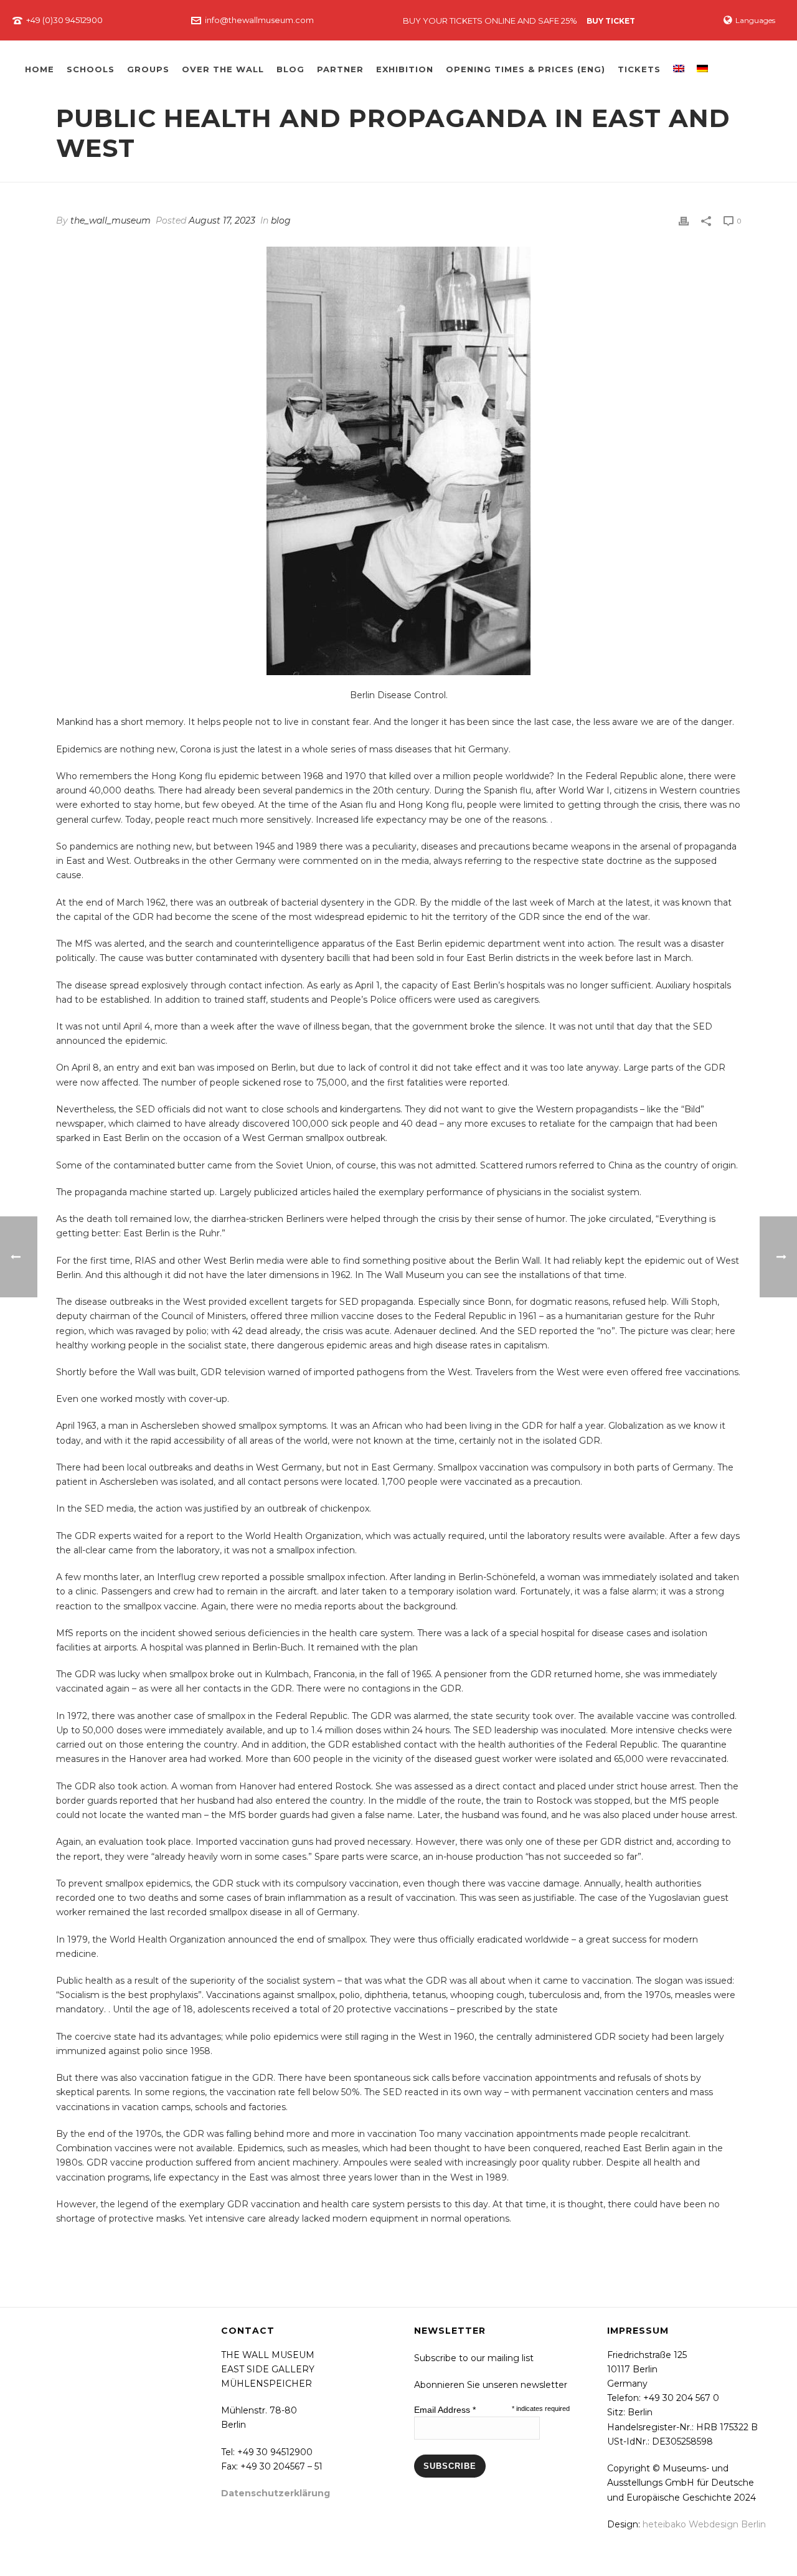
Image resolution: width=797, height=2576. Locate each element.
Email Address (445, 2410)
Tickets (639, 69)
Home (40, 69)
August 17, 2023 (222, 220)
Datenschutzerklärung (276, 2493)
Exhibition (405, 69)
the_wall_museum (111, 220)
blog (281, 220)
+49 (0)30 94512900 (64, 20)
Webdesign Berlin (727, 2524)
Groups (148, 69)
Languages (755, 20)
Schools (91, 69)
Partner (340, 69)
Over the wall (223, 69)
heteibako (664, 2524)
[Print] (684, 221)
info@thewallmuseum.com (259, 20)
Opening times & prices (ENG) (526, 69)
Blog (290, 69)
